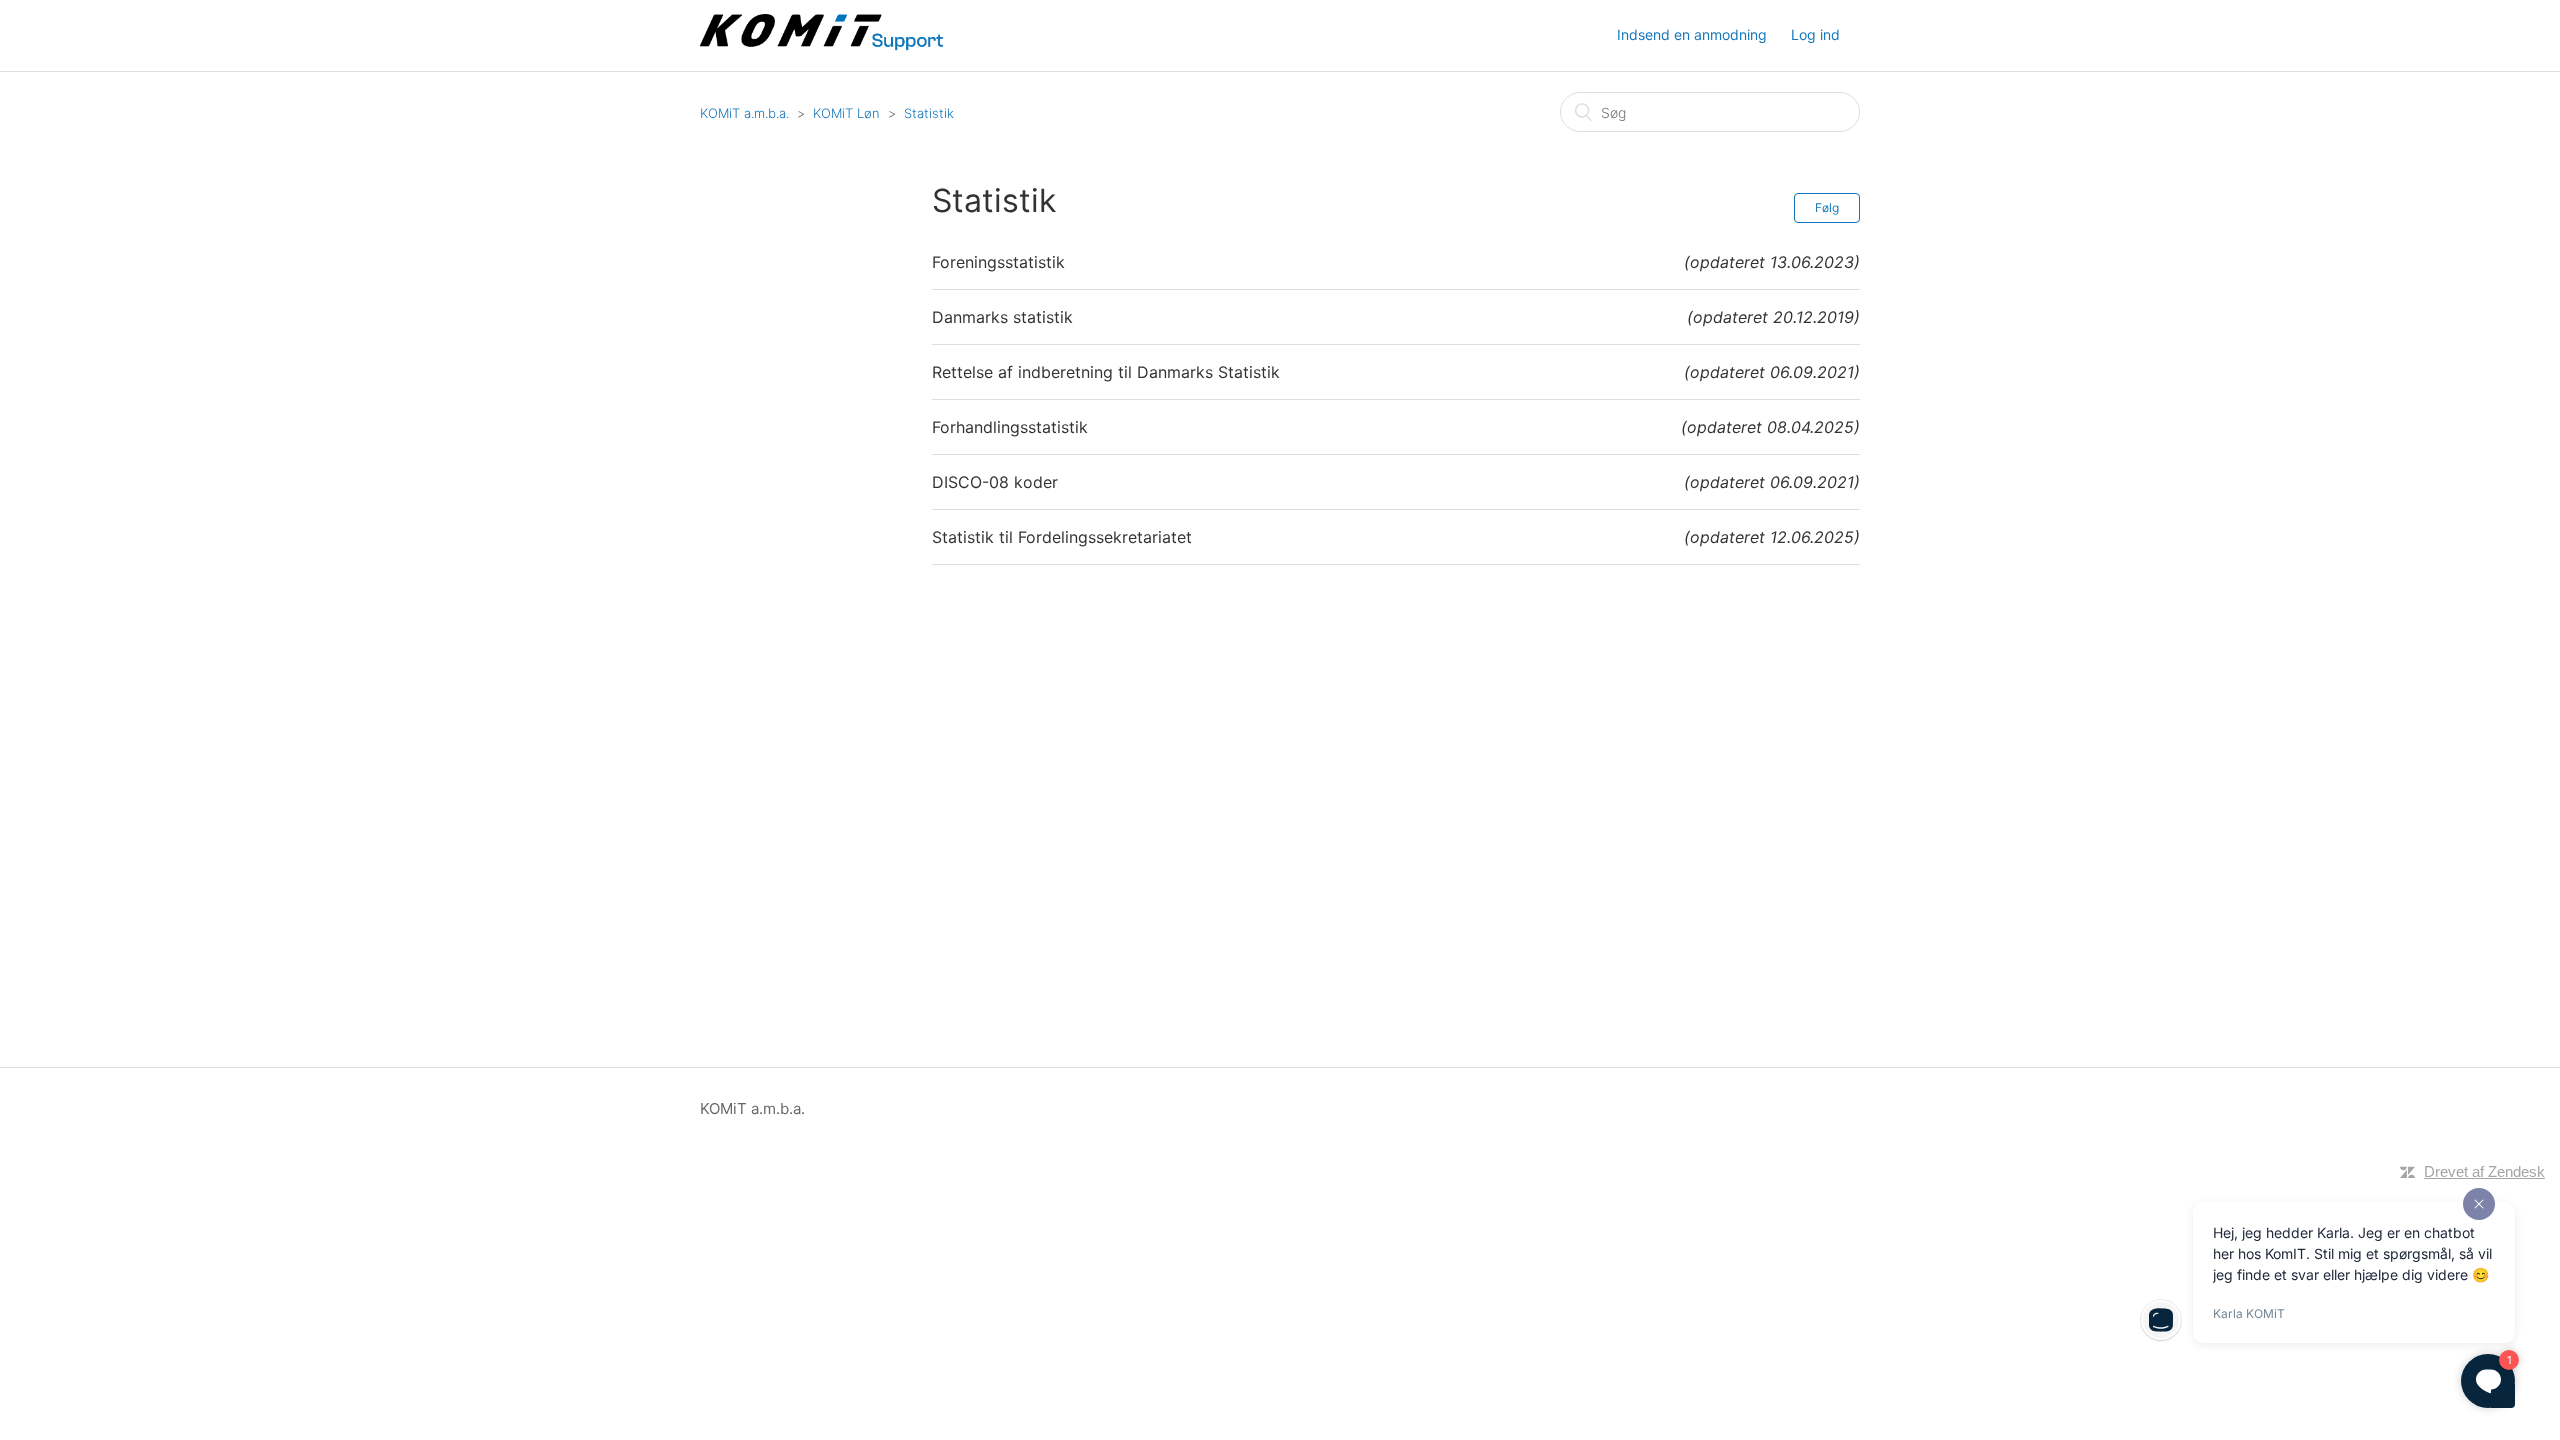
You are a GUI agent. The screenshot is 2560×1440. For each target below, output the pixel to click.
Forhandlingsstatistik (1010, 427)
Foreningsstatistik (998, 262)
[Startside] (823, 45)
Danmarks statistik (1002, 317)
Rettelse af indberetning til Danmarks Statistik (1106, 372)
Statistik (929, 113)
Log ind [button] (1815, 34)
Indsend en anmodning (1692, 34)
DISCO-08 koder (995, 482)
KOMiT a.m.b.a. (744, 113)
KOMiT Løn (846, 113)
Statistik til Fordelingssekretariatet (1062, 537)
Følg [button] (1827, 207)
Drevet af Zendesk (2484, 1171)
